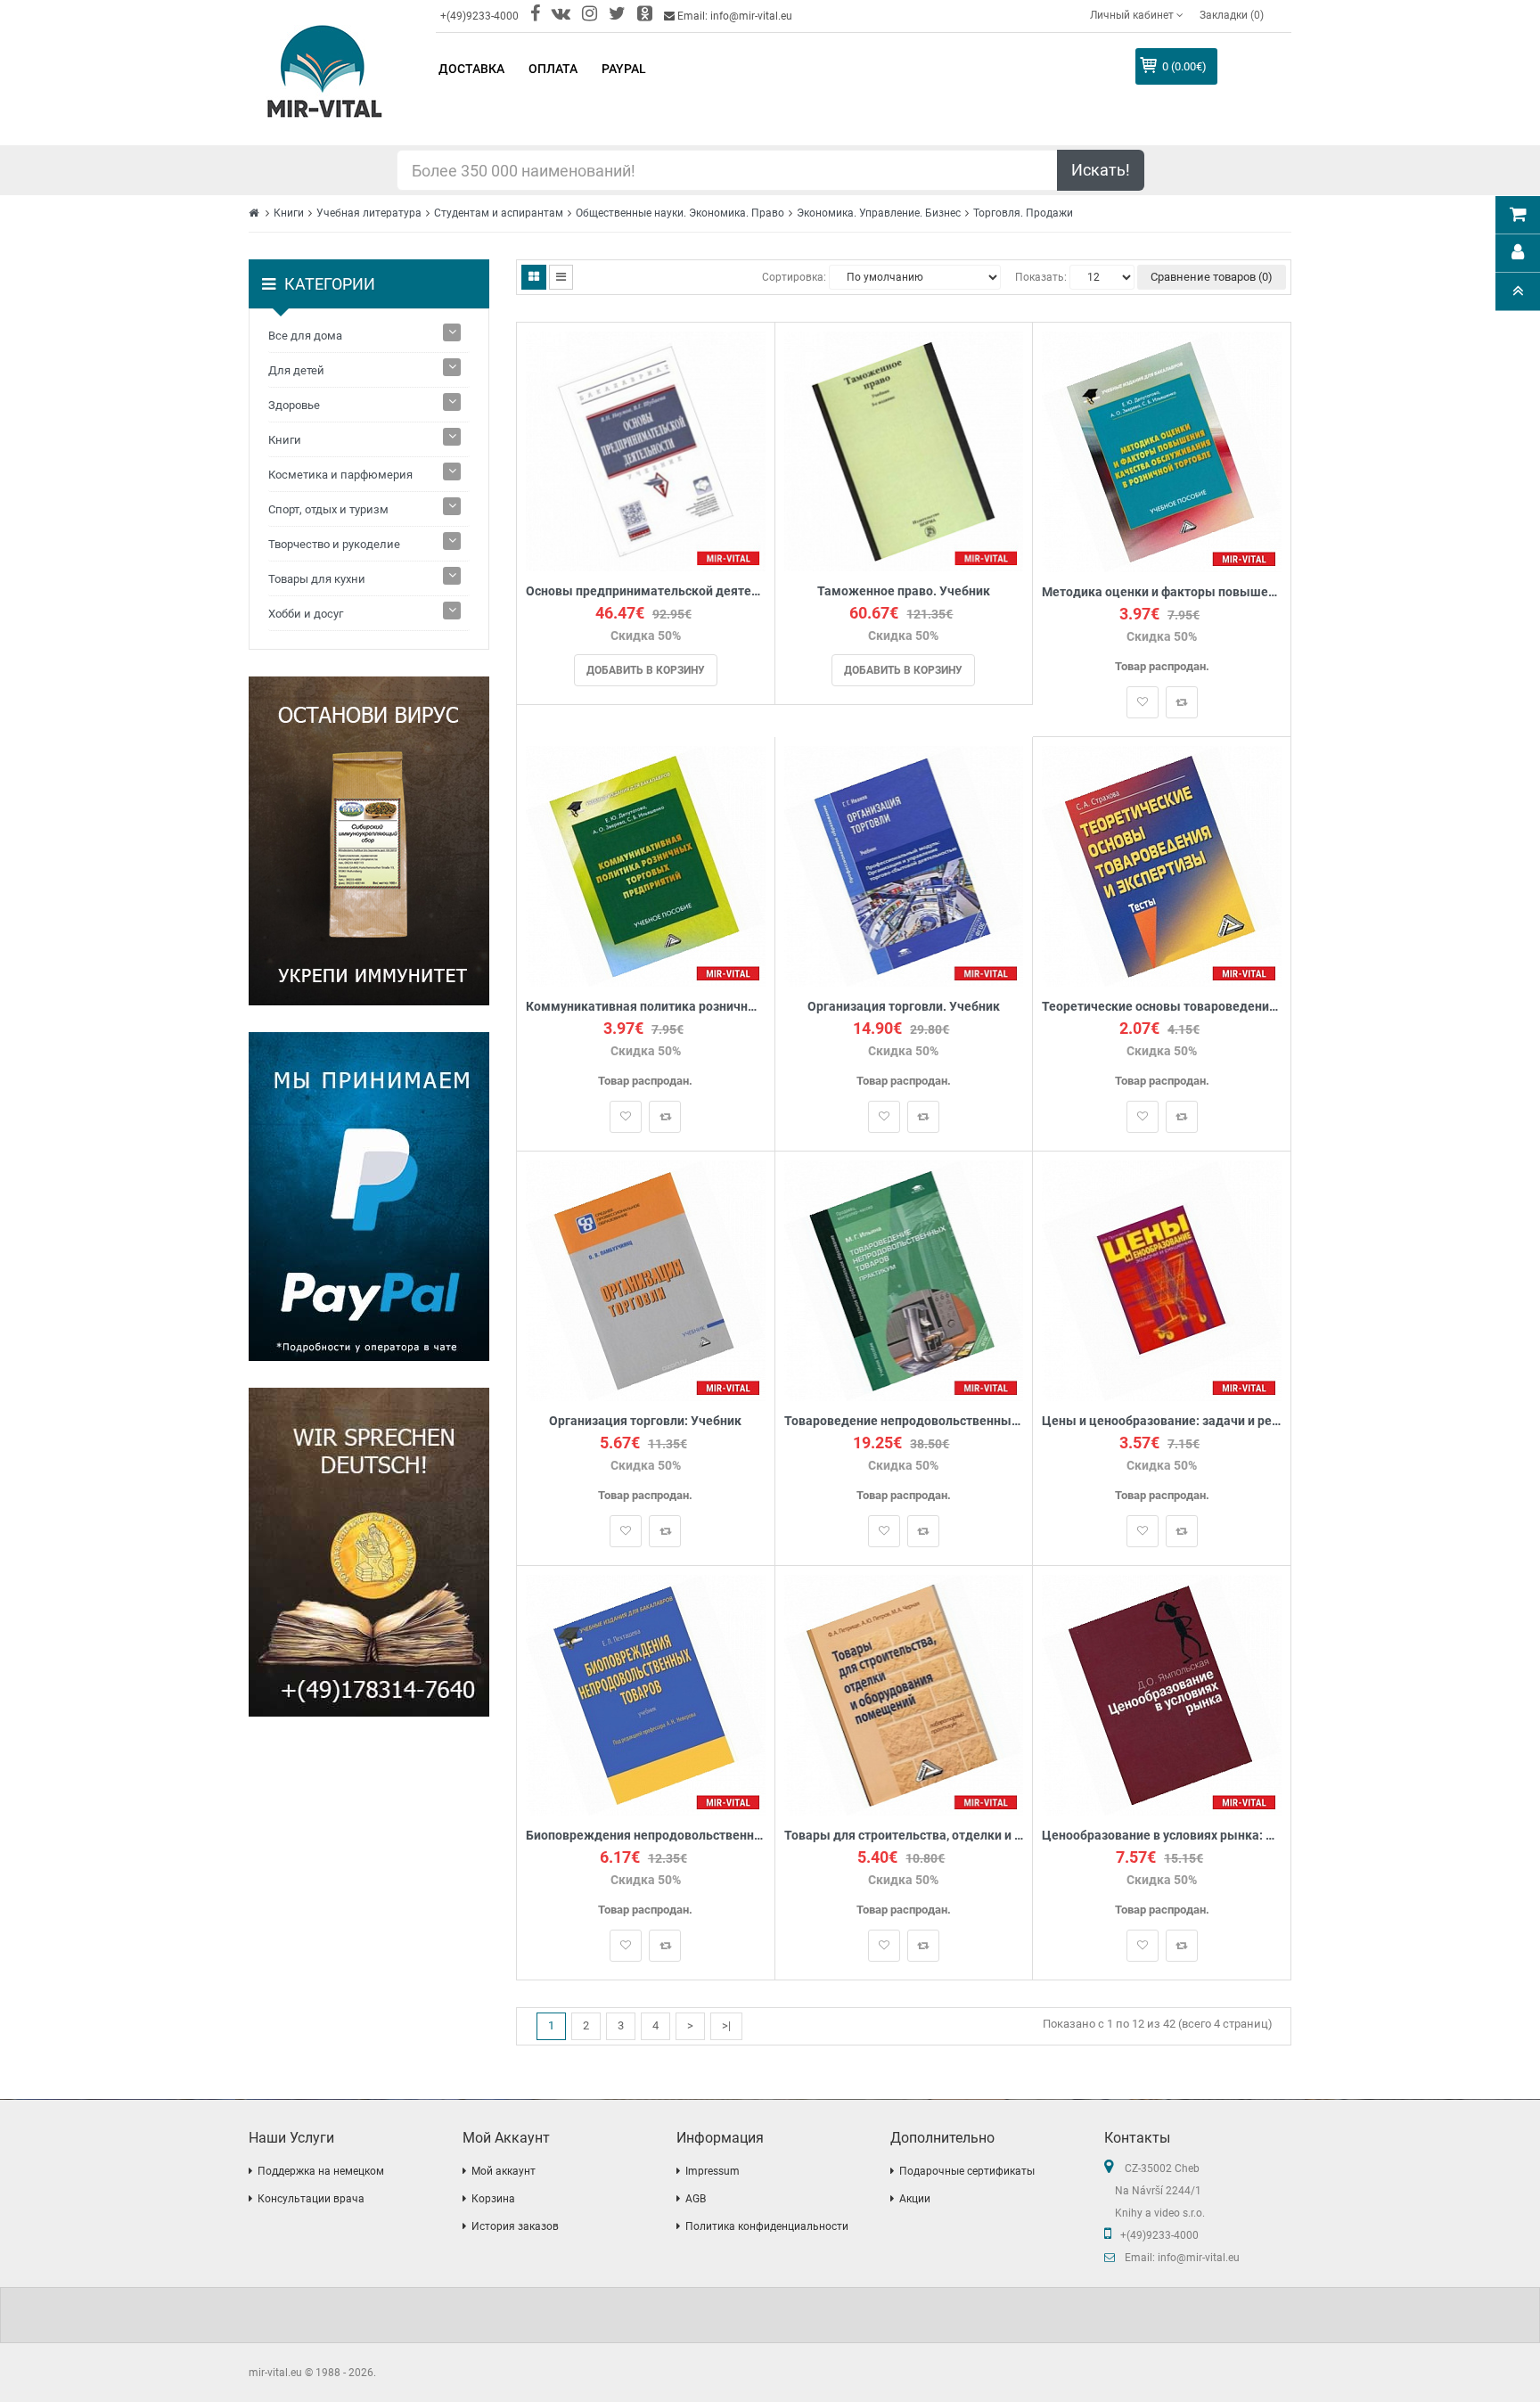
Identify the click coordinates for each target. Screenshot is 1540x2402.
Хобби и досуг (306, 614)
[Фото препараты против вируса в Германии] (369, 841)
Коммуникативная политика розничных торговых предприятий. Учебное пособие (646, 1007)
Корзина (493, 2199)
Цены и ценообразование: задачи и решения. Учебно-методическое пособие (1162, 1421)
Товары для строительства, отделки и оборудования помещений (904, 1836)
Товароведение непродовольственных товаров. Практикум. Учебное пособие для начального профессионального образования (904, 1421)
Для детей (296, 370)
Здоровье (294, 405)
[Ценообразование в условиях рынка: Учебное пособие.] (1162, 1694)
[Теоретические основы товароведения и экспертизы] (1162, 865)
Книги (289, 213)
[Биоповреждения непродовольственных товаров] (646, 1694)
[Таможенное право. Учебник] (904, 451)
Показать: (1041, 277)
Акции (915, 2199)
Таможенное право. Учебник (904, 591)
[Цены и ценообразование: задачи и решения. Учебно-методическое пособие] (1162, 1279)
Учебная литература (369, 213)
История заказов (515, 2226)
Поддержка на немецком (321, 2171)
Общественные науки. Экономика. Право (680, 213)
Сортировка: (794, 277)
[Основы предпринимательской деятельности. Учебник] (646, 451)
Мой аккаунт (504, 2171)
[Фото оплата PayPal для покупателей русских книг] (369, 1197)
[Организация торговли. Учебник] (904, 865)
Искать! (1101, 170)
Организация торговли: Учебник (645, 1421)
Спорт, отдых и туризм (328, 509)
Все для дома (305, 336)
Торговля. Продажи (1023, 213)
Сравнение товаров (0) (1212, 277)
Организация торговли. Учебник (904, 1007)
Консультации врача (311, 2199)
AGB (696, 2199)
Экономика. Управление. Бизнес (879, 213)
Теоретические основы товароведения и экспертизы (1162, 1007)
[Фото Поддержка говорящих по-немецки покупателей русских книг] (369, 1552)
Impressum (713, 2171)
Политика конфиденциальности (767, 2226)
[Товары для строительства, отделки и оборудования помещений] (904, 1694)
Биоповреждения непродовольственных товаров (646, 1836)
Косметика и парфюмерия (340, 475)
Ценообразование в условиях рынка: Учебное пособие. (1162, 1836)
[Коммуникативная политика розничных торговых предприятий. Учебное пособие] (646, 865)
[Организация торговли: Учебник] (646, 1279)
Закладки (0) (1232, 15)
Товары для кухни (317, 579)
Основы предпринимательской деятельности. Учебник (646, 591)
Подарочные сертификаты (967, 2171)
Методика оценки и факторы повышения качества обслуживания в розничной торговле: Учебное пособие (1162, 592)
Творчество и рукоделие (334, 544)
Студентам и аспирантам (499, 213)
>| (726, 2025)
